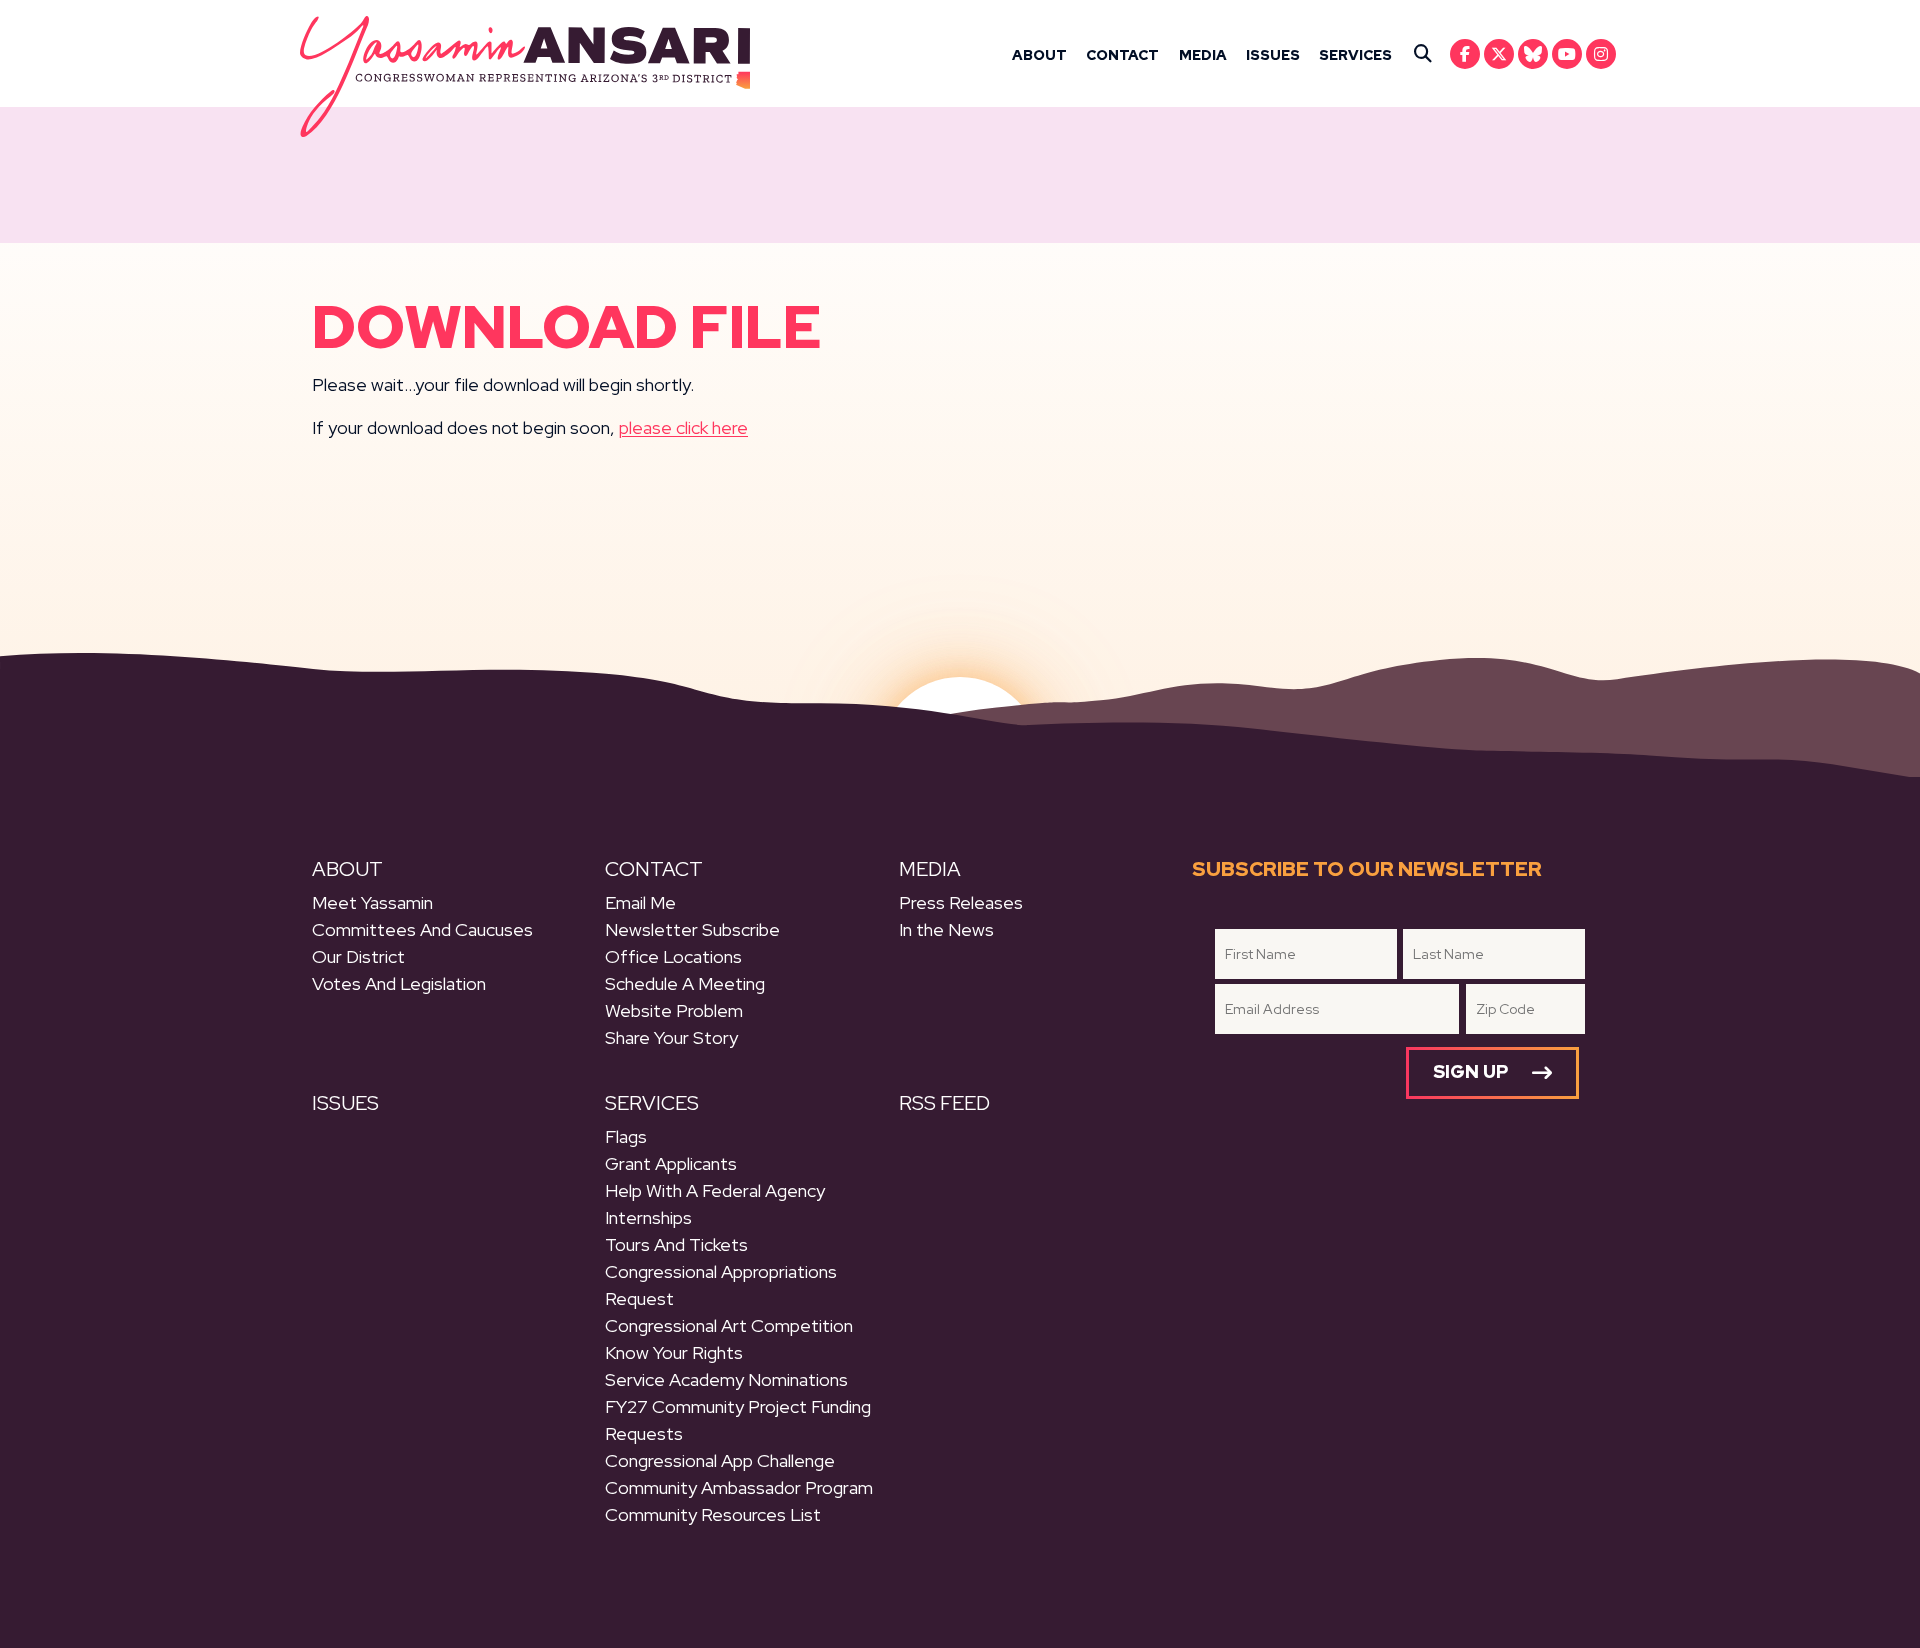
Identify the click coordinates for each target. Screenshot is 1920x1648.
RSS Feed (944, 1103)
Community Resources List (713, 1514)
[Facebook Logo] (1465, 54)
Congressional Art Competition (729, 1325)
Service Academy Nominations (726, 1379)
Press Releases (961, 902)
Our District (358, 956)
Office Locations (673, 956)
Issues (1273, 55)
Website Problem (674, 1010)
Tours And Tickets (676, 1244)
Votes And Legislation (399, 983)
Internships (648, 1217)
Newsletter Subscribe (692, 929)
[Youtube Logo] (1567, 54)
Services (1355, 55)
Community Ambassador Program (739, 1487)
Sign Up (1470, 1071)
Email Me (640, 902)
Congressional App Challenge (720, 1460)
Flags (626, 1136)
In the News (946, 929)
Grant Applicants (671, 1163)
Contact (1122, 55)
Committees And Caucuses (422, 929)
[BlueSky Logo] (1533, 54)
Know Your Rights (674, 1352)
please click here (683, 427)
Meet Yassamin (372, 902)
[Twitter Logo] (1499, 54)
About (1039, 55)
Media (1203, 55)
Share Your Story (671, 1037)
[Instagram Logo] (1601, 54)
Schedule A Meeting (685, 983)
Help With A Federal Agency (715, 1190)
